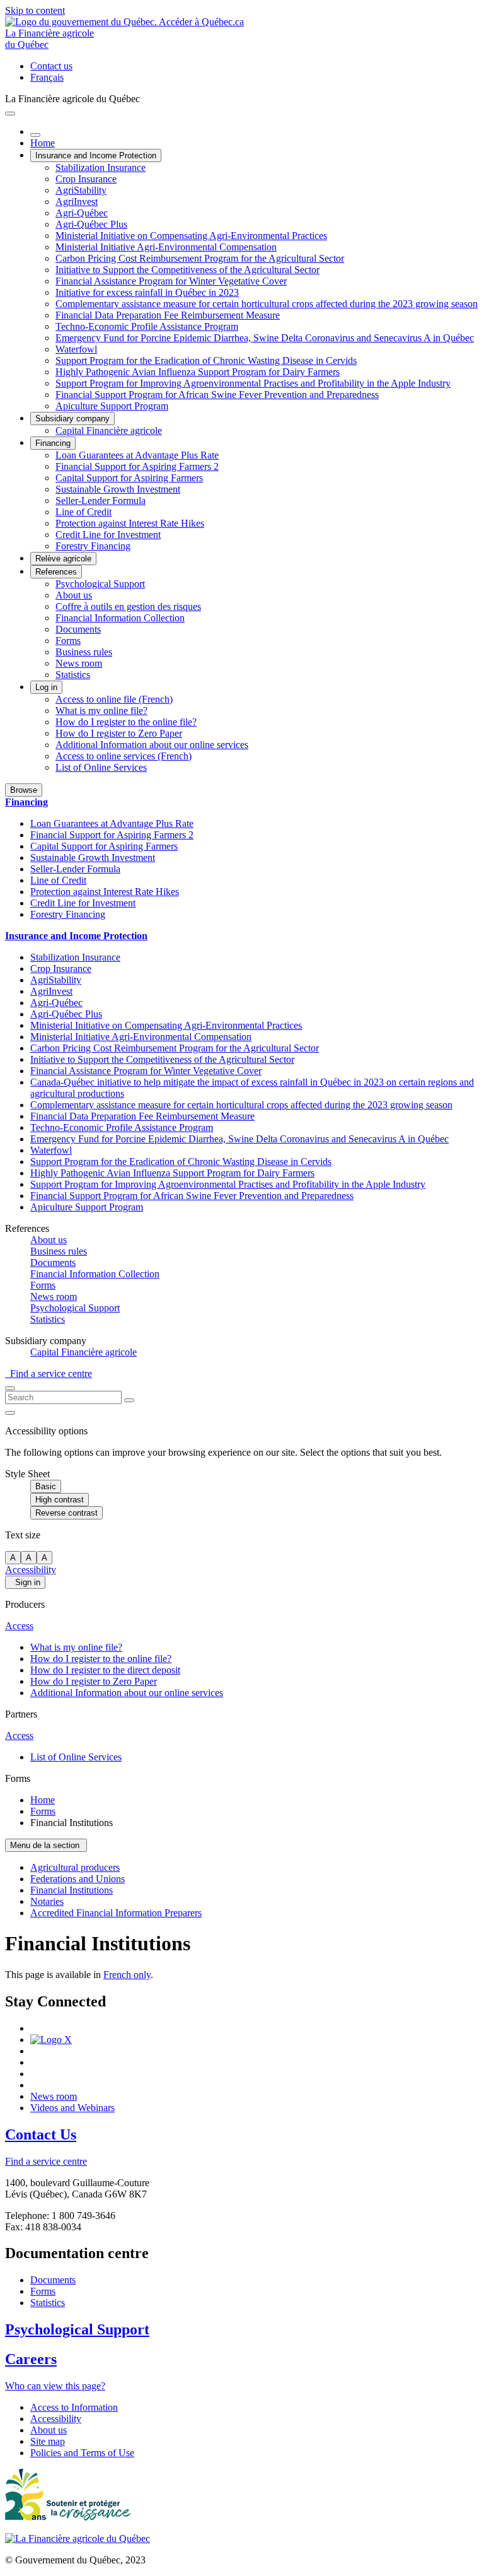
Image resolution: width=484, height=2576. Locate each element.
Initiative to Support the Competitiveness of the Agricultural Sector (187, 270)
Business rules (84, 652)
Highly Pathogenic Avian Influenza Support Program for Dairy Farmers (198, 372)
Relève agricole (63, 559)
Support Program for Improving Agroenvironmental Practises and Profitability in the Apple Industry (253, 383)
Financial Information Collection (120, 618)
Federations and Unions (78, 1879)
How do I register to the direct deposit (105, 1670)
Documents (78, 629)
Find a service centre (49, 1373)
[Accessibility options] (10, 1413)
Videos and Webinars (72, 2108)
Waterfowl (76, 349)
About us (74, 595)
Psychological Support (100, 584)
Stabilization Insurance (101, 167)
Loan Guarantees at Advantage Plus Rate (137, 455)
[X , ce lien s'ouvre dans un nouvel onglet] (51, 2040)
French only (127, 1975)
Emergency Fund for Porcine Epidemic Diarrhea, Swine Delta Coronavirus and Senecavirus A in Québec (265, 338)
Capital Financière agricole (109, 430)
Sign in (25, 1582)
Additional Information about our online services (152, 745)
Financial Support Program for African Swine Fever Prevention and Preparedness (217, 395)
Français (47, 77)
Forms (68, 641)
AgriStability (81, 190)
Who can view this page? (55, 2386)
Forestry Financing (93, 546)
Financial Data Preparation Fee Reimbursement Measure (168, 315)
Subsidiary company (72, 419)
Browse (24, 790)
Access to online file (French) (114, 699)
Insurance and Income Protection (96, 155)
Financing (53, 443)
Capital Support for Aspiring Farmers (129, 478)
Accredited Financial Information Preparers (116, 1913)
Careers (31, 2359)
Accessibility (31, 1570)
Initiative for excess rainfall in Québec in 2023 (147, 292)
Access (19, 1626)
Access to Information (74, 2407)
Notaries (47, 1901)
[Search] (129, 1400)
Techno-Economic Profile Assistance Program (147, 326)
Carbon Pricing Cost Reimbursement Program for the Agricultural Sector (200, 258)
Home (43, 143)
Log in (46, 687)
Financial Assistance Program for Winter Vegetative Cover (171, 281)
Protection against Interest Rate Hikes (130, 523)
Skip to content (35, 10)
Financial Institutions (72, 1890)
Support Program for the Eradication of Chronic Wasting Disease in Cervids (206, 360)
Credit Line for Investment (108, 535)
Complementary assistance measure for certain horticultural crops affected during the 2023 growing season (267, 304)
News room (79, 663)
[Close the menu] (35, 135)
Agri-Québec (82, 213)
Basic (46, 1486)
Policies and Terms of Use (82, 2453)
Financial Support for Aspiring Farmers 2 (137, 466)
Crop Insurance (86, 179)
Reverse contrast (66, 1513)
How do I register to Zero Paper (119, 733)
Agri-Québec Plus (91, 224)
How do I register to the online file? (126, 722)
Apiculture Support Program (112, 406)
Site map (48, 2441)
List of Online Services (101, 767)
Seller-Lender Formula (101, 501)
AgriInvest (77, 202)
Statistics (73, 675)
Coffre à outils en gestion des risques (128, 606)
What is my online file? (101, 711)
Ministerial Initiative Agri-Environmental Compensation (166, 247)
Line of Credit (84, 512)
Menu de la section (46, 1845)
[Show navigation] (10, 114)
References (56, 572)
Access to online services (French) (124, 756)
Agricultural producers (75, 1867)
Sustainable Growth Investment (118, 489)
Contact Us (41, 2134)
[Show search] (10, 1388)
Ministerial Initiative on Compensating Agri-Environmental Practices (191, 236)
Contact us (51, 66)
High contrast (60, 1500)
